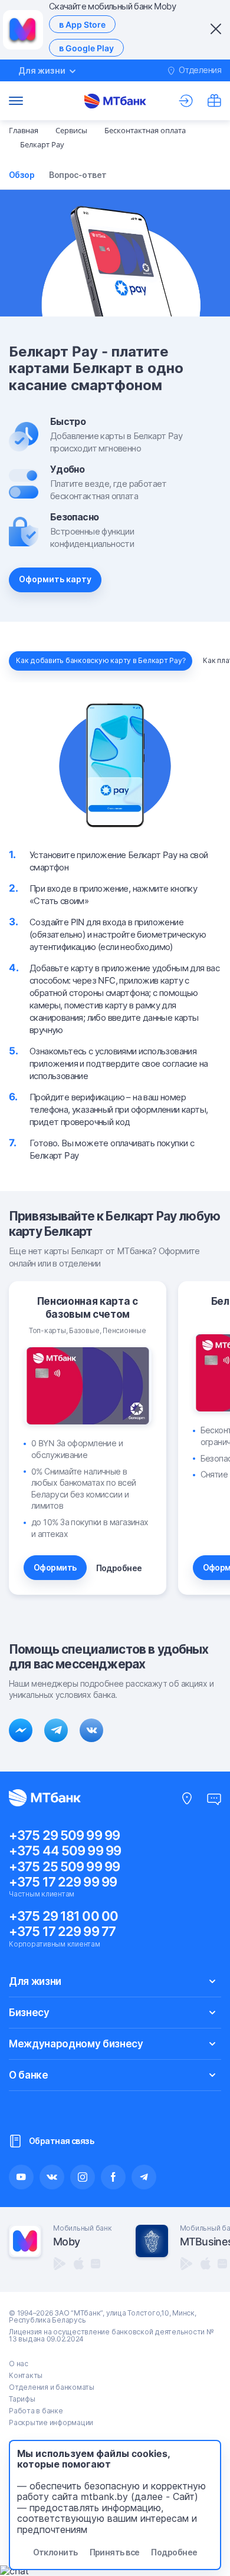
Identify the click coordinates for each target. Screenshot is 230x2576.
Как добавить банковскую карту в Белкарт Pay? (101, 660)
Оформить (55, 1567)
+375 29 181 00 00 (63, 1916)
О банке (29, 2075)
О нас (19, 2364)
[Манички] (214, 101)
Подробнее (119, 1568)
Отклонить (55, 2552)
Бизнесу (29, 2013)
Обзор (22, 175)
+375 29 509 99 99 (64, 1835)
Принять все (115, 2552)
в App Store (82, 24)
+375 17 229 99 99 (63, 1882)
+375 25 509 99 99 (64, 1866)
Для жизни (35, 1981)
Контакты (26, 2375)
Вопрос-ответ (78, 175)
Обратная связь (61, 2141)
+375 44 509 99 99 (65, 1851)
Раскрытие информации (51, 2422)
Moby (66, 2242)
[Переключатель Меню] (16, 101)
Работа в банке (36, 2411)
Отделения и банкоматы (52, 2387)
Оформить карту (55, 579)
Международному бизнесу (76, 2044)
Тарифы (22, 2399)
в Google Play (86, 48)
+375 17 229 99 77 (62, 1931)
